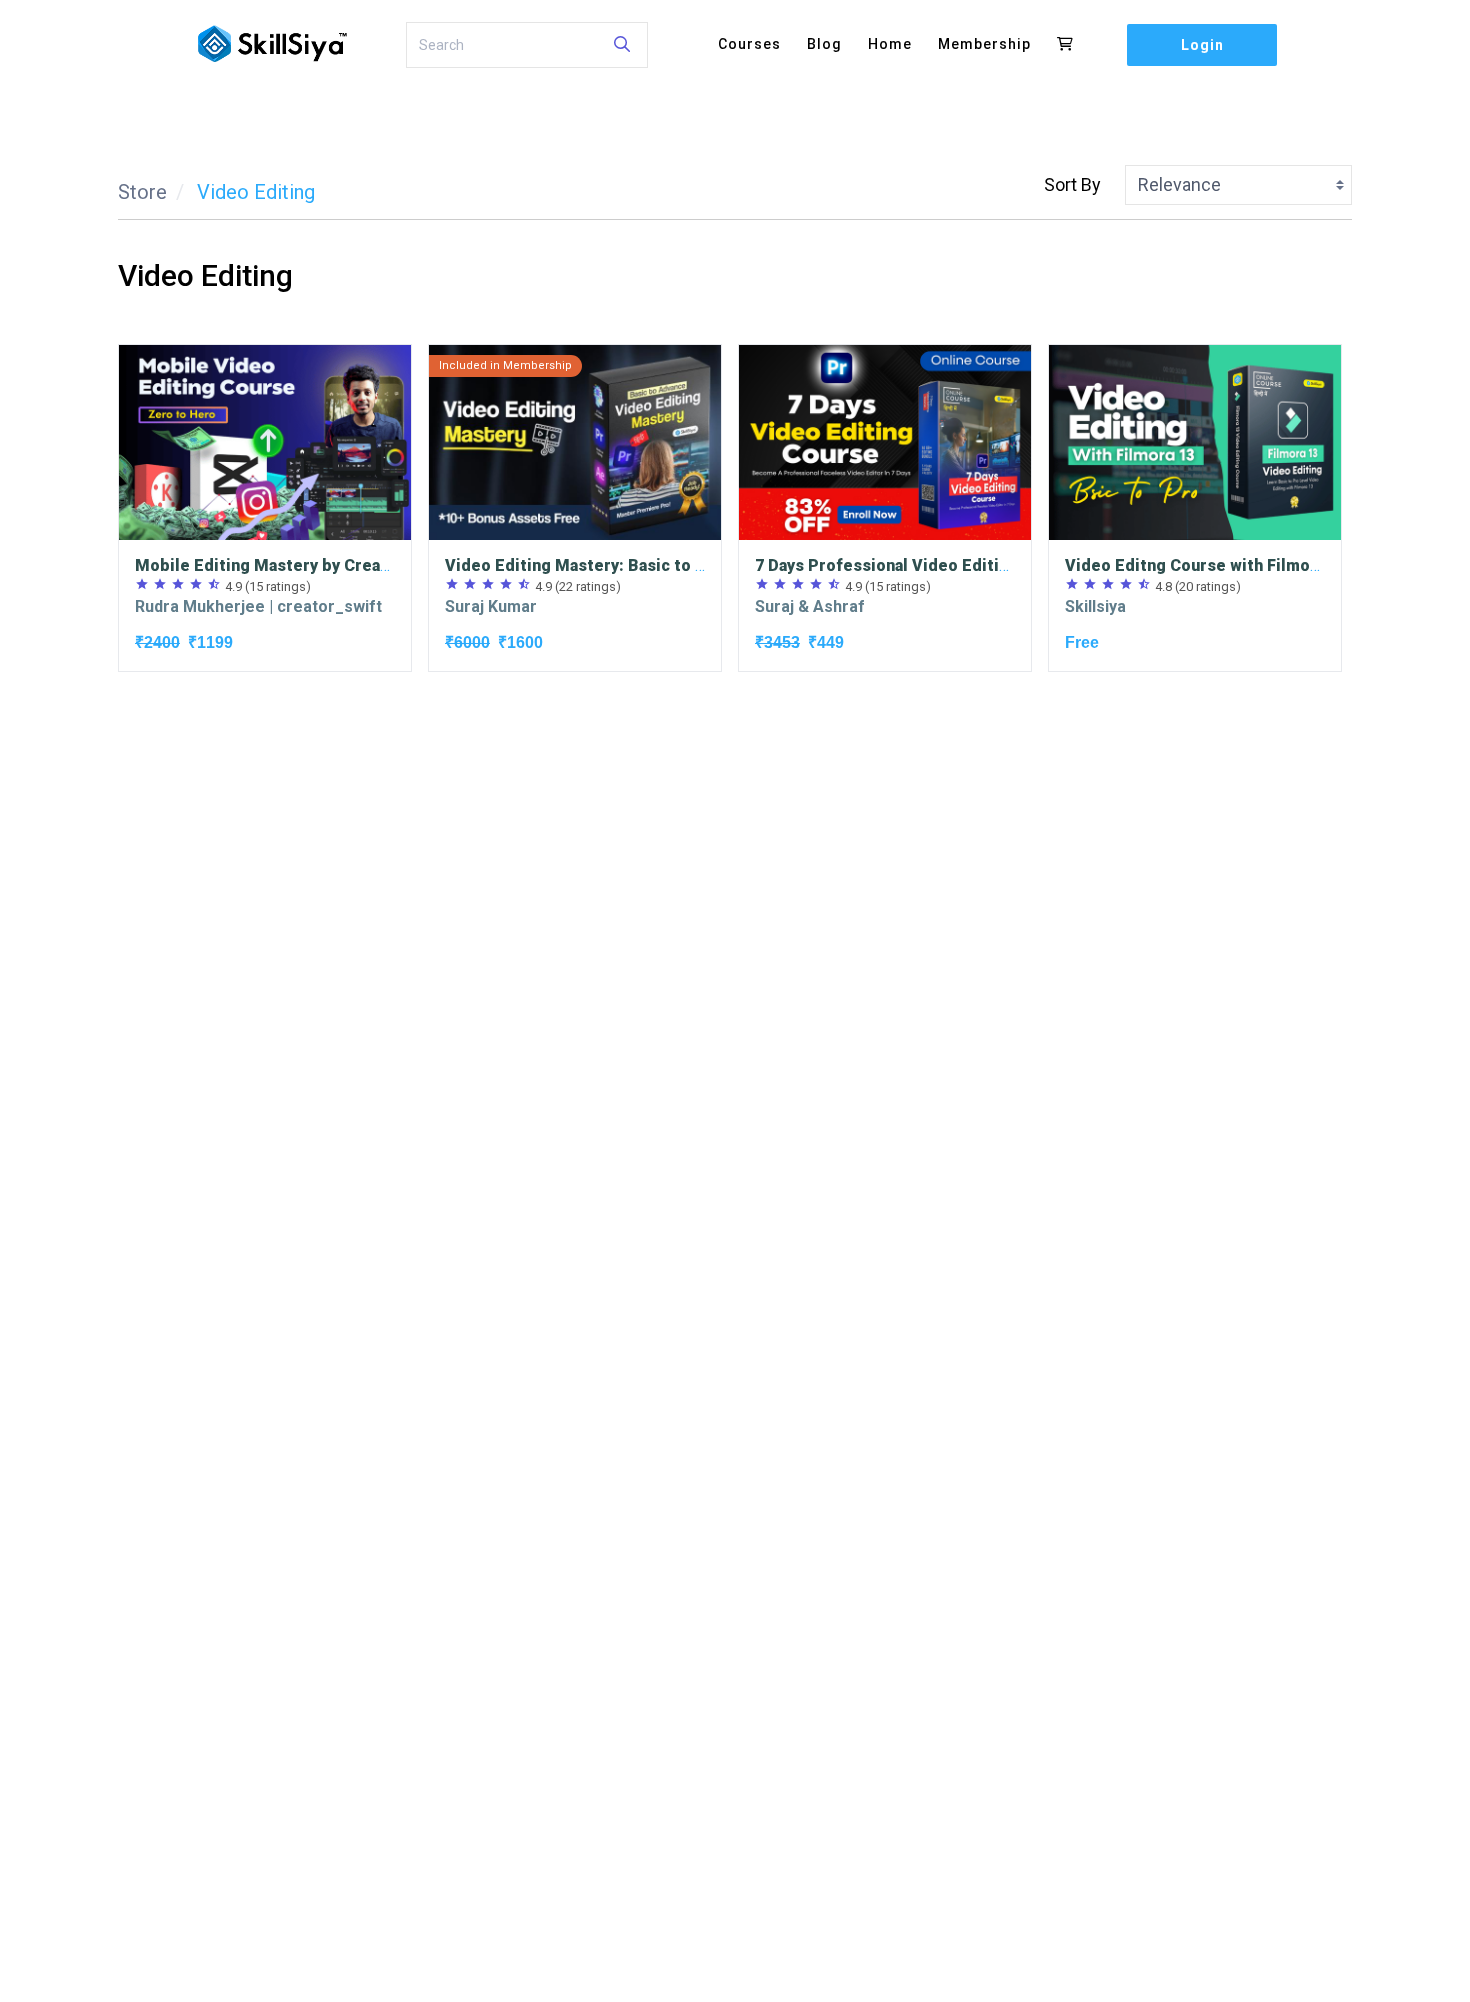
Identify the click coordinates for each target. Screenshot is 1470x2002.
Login (1202, 45)
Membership (984, 44)
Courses (749, 44)
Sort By (1072, 184)
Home (890, 44)
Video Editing (256, 192)
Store (142, 192)
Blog (824, 44)
